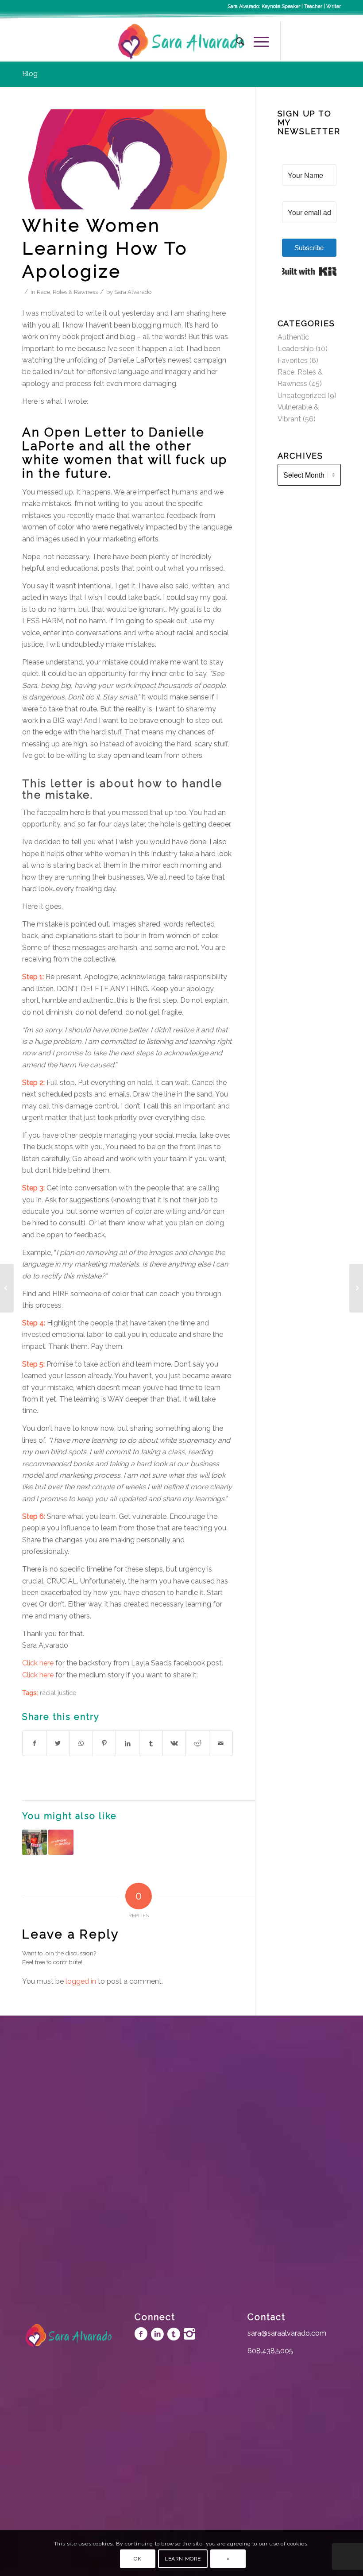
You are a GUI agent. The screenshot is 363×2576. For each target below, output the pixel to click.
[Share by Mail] (221, 1743)
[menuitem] (236, 42)
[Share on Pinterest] (104, 1743)
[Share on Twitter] (58, 1743)
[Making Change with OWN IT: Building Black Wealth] (35, 1842)
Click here (38, 1663)
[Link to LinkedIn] (334, 42)
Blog (30, 74)
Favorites (293, 361)
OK (137, 2559)
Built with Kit (309, 271)
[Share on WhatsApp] (81, 1743)
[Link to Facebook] (294, 42)
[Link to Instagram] (308, 42)
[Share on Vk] (174, 1743)
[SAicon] (127, 160)
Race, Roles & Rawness (67, 292)
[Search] (236, 42)
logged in (81, 1981)
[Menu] (257, 42)
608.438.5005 (270, 2351)
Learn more (183, 2559)
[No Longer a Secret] (7, 1288)
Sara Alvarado (133, 292)
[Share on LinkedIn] (127, 1743)
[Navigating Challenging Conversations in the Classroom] (61, 1842)
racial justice (58, 1693)
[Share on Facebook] (34, 1743)
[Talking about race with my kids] (356, 1288)
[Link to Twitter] (321, 42)
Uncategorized (302, 396)
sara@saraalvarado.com (287, 2333)
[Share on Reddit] (197, 1743)
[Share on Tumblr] (151, 1743)
